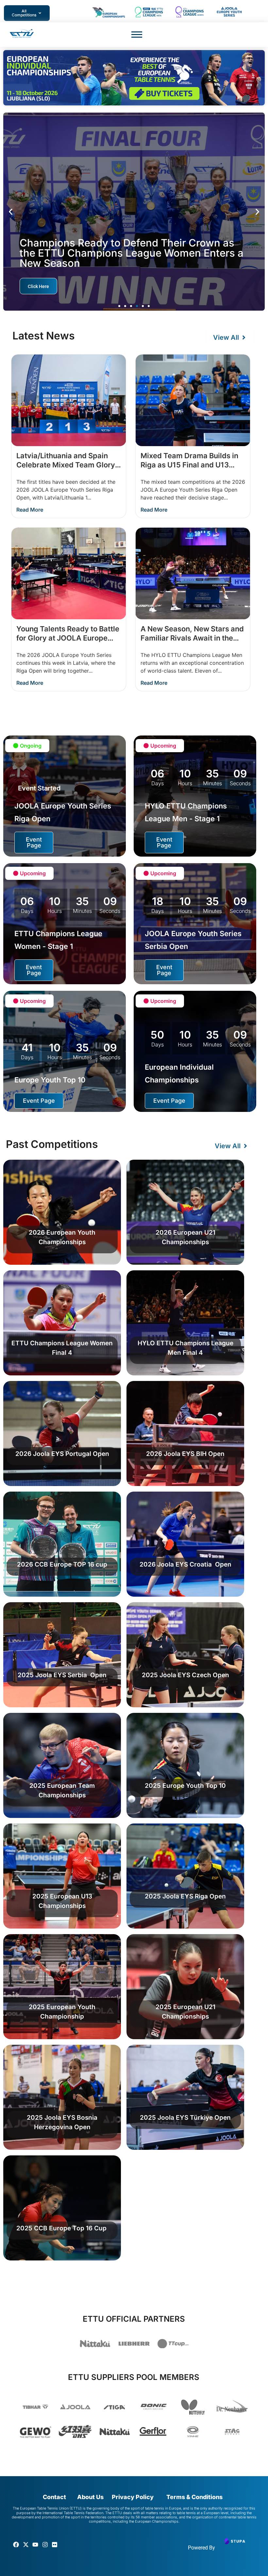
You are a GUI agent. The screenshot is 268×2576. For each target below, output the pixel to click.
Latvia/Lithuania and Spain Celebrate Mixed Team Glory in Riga (66, 465)
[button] (11, 212)
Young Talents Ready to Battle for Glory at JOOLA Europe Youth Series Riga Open (68, 638)
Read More (30, 510)
